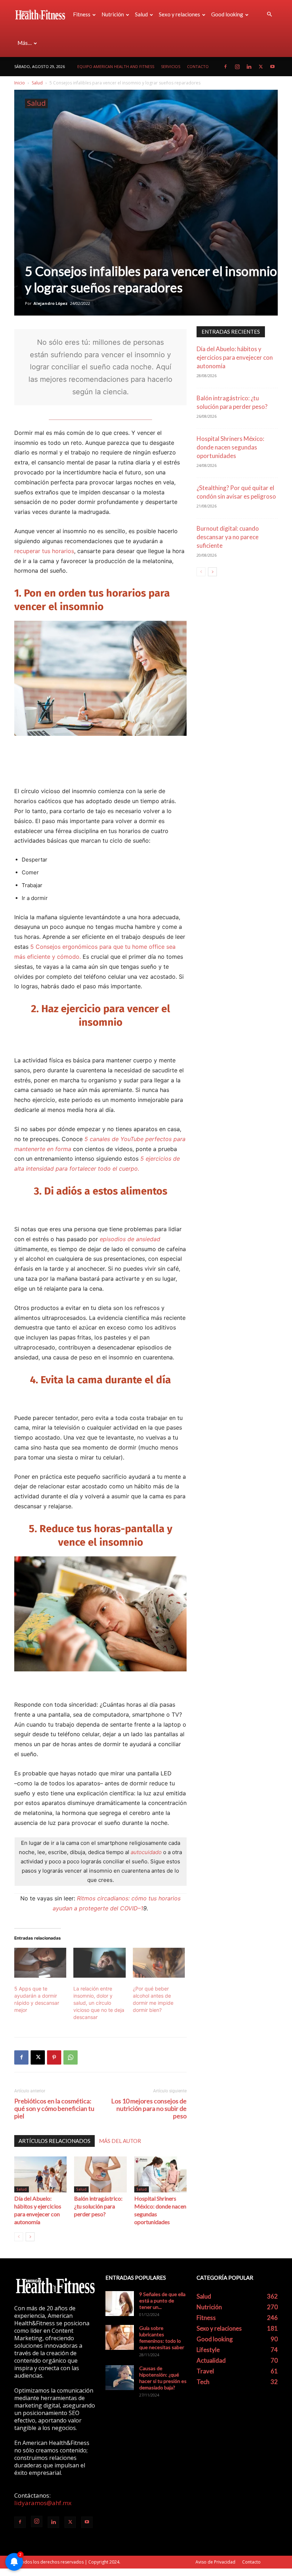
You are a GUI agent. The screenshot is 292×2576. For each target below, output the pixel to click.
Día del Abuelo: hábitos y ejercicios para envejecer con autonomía (235, 357)
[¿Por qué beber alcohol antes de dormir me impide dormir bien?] (159, 1963)
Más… (25, 43)
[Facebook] (225, 67)
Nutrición (113, 14)
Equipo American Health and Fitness (116, 66)
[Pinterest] (54, 2057)
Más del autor (120, 2141)
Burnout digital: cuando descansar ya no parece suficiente (228, 537)
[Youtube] (272, 67)
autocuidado (146, 1852)
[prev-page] (19, 2237)
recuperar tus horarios (44, 551)
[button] (269, 14)
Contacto (198, 66)
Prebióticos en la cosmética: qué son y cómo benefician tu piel (54, 2109)
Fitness (82, 14)
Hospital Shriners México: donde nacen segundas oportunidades (230, 447)
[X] (261, 67)
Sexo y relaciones (179, 14)
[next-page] (30, 2237)
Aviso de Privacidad (215, 2562)
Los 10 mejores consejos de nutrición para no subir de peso (149, 2109)
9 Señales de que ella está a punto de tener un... (162, 2301)
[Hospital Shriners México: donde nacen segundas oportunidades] (160, 2174)
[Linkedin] (249, 67)
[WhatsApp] (71, 2057)
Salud (141, 14)
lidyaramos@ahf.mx (43, 2503)
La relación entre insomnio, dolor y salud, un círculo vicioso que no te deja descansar (99, 2003)
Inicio (20, 83)
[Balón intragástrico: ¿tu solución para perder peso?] (100, 2174)
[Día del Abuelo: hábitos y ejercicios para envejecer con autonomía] (40, 2174)
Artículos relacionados (54, 2141)
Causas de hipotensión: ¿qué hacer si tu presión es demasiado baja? (163, 2378)
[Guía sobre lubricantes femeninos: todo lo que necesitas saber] (120, 2337)
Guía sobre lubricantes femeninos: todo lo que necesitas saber (162, 2338)
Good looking (227, 14)
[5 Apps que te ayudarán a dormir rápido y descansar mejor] (40, 1963)
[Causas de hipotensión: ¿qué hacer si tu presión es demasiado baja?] (120, 2378)
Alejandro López (51, 303)
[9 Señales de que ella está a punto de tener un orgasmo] (120, 2304)
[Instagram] (237, 67)
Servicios (171, 66)
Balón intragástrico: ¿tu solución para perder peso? (98, 2206)
